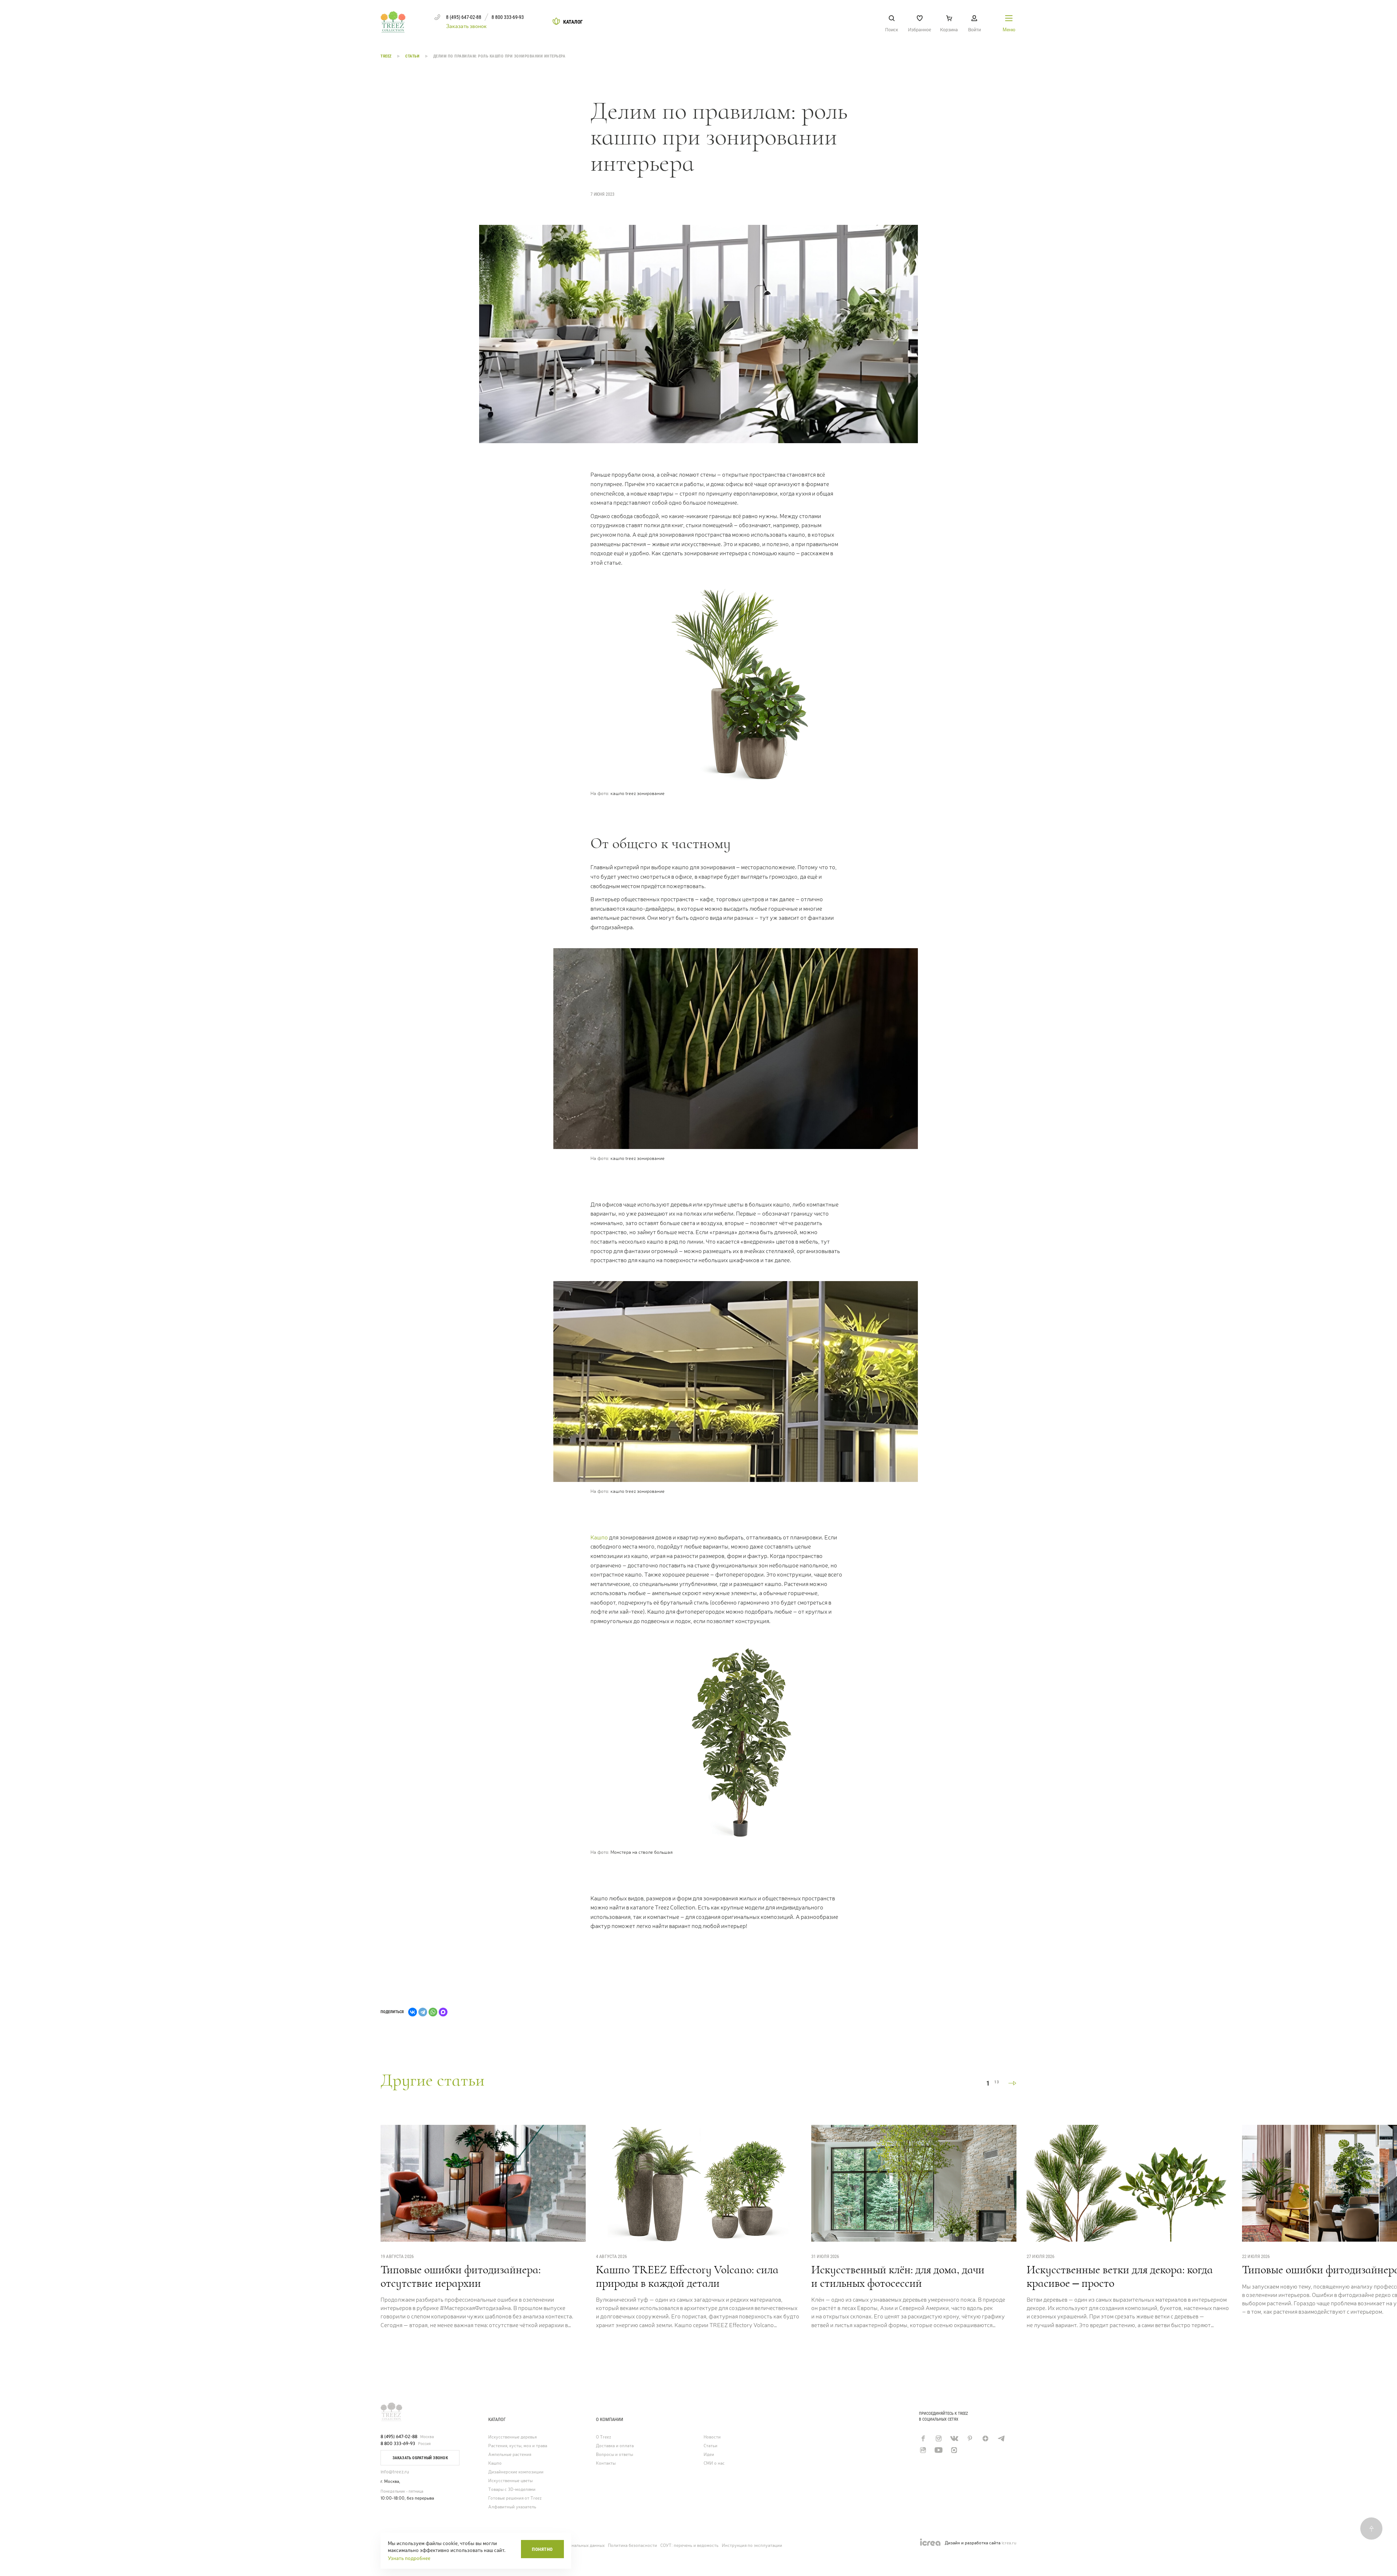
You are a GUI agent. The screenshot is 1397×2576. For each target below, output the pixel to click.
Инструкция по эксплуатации (752, 2545)
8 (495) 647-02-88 (399, 2437)
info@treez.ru (395, 2472)
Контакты (606, 2463)
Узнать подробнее (409, 2558)
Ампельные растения (510, 2455)
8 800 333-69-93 (398, 2444)
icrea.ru (1009, 2543)
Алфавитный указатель (512, 2507)
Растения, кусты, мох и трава (518, 2446)
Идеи (709, 2455)
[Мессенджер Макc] (954, 2450)
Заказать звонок (466, 26)
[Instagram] (938, 2438)
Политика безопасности (632, 2545)
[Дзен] (985, 2438)
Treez (387, 56)
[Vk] (954, 2438)
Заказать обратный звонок (420, 2458)
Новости (712, 2437)
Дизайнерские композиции (516, 2472)
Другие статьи (433, 2080)
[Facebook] (923, 2438)
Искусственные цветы (510, 2481)
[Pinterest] (970, 2438)
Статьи (413, 56)
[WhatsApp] (433, 2012)
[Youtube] (938, 2450)
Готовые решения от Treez (515, 2498)
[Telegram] (423, 2012)
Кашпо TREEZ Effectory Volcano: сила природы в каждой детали (687, 2276)
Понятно (542, 2549)
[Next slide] (1012, 2083)
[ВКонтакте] (413, 2012)
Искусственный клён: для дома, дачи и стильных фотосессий (898, 2276)
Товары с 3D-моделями (512, 2490)
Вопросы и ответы (614, 2455)
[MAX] (443, 2012)
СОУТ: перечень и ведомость (689, 2545)
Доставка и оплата (615, 2446)
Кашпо (599, 1537)
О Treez (604, 2437)
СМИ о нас (714, 2463)
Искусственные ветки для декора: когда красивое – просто (1120, 2276)
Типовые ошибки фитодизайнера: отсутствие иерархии (461, 2276)
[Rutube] (923, 2450)
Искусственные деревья (512, 2437)
